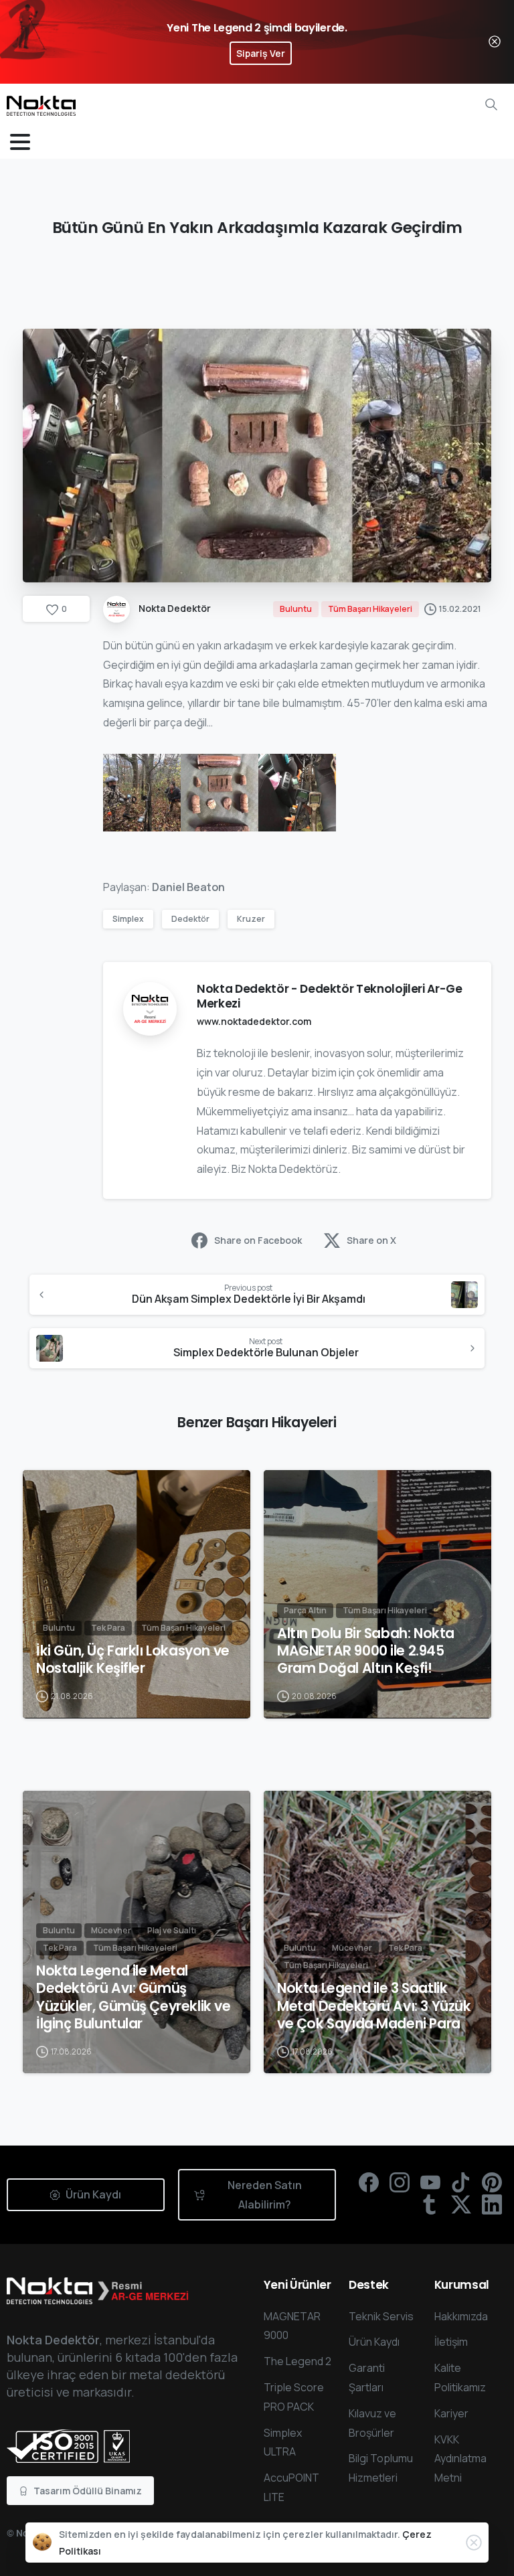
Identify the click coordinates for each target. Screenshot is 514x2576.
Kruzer (251, 919)
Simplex (128, 919)
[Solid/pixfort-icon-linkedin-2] (492, 2203)
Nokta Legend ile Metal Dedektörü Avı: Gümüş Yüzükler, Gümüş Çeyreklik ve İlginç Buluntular (134, 1997)
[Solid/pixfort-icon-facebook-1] (369, 2181)
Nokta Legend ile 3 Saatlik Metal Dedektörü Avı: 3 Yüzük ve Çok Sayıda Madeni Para (374, 2006)
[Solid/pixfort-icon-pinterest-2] (492, 2181)
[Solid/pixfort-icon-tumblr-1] (430, 2203)
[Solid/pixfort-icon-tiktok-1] (461, 2181)
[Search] (491, 104)
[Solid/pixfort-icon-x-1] (461, 2203)
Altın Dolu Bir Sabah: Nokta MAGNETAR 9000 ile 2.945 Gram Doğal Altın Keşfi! (366, 1651)
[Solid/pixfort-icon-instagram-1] (400, 2181)
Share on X (371, 1240)
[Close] (495, 42)
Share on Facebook (258, 1240)
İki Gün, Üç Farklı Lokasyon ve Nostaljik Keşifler (133, 1660)
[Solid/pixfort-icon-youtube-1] (430, 2181)
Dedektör (190, 919)
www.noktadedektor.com (254, 1021)
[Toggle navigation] (20, 142)
